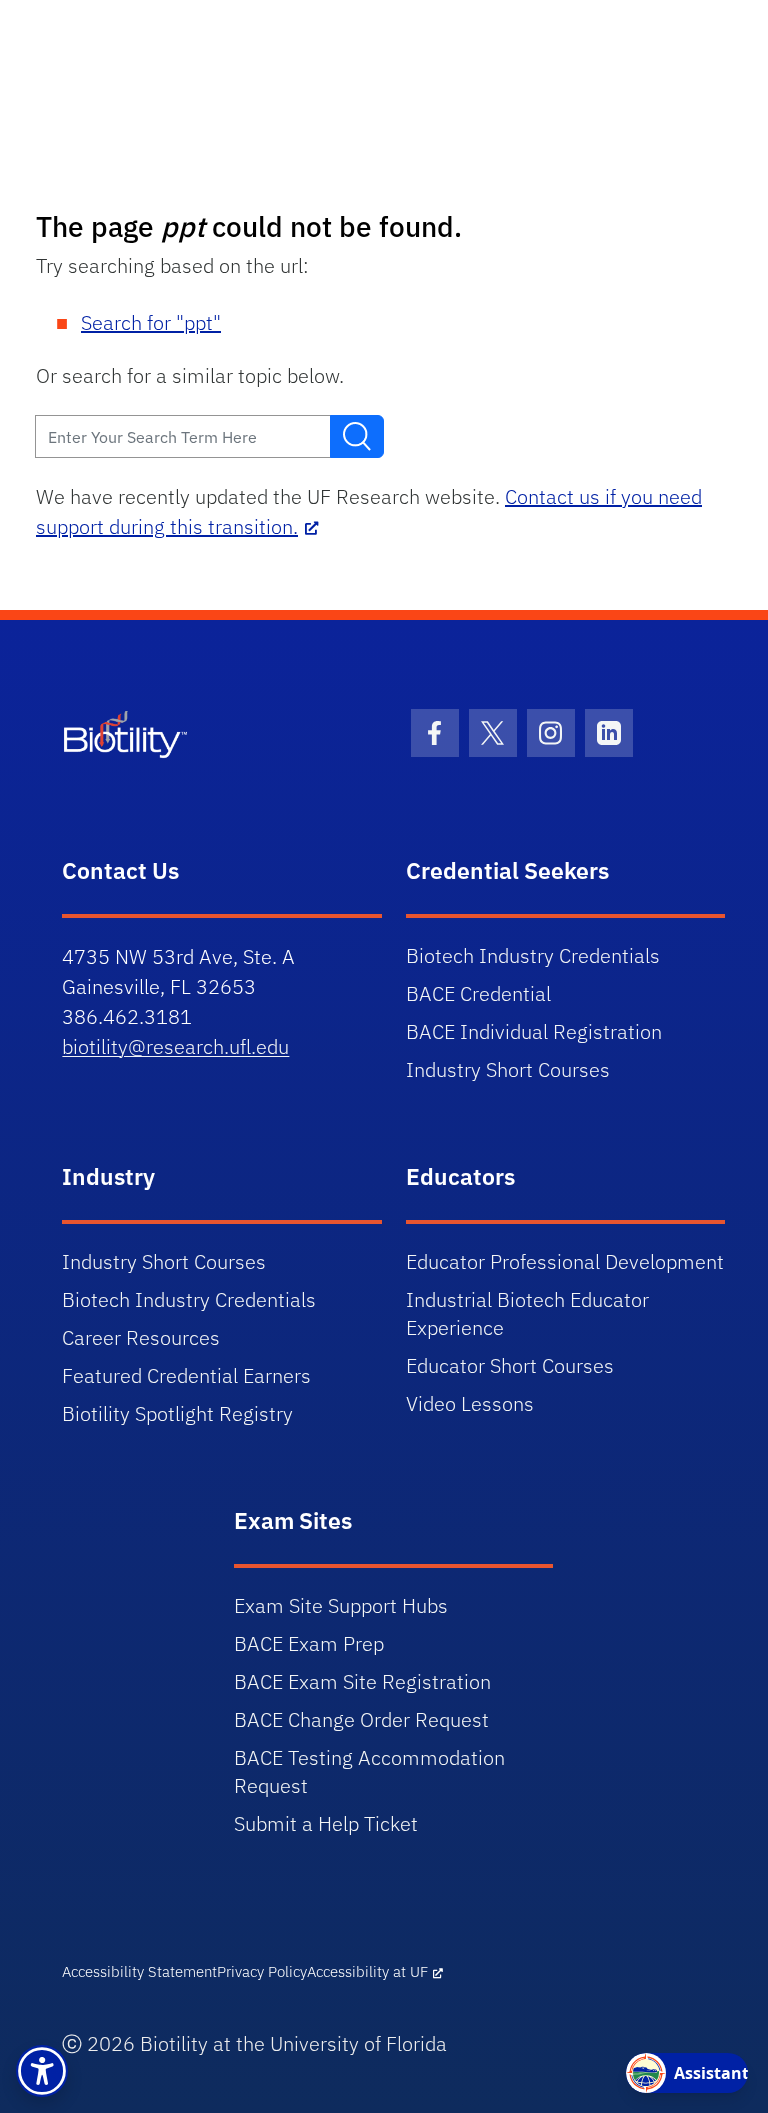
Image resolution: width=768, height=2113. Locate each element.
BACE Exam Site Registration (362, 1681)
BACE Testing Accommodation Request (369, 1771)
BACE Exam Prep (309, 1643)
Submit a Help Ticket (326, 1823)
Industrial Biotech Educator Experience (527, 1313)
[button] (42, 2071)
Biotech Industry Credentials (533, 955)
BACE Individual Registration (534, 1031)
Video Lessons (470, 1403)
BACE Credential (478, 993)
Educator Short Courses (510, 1365)
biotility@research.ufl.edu (175, 1046)
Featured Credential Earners (186, 1375)
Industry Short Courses (508, 1069)
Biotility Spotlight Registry (177, 1413)
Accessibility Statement (139, 1971)
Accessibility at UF (367, 1971)
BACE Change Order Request (361, 1719)
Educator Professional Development (565, 1261)
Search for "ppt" (151, 322)
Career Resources (141, 1337)
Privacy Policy (262, 1971)
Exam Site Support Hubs (341, 1605)
